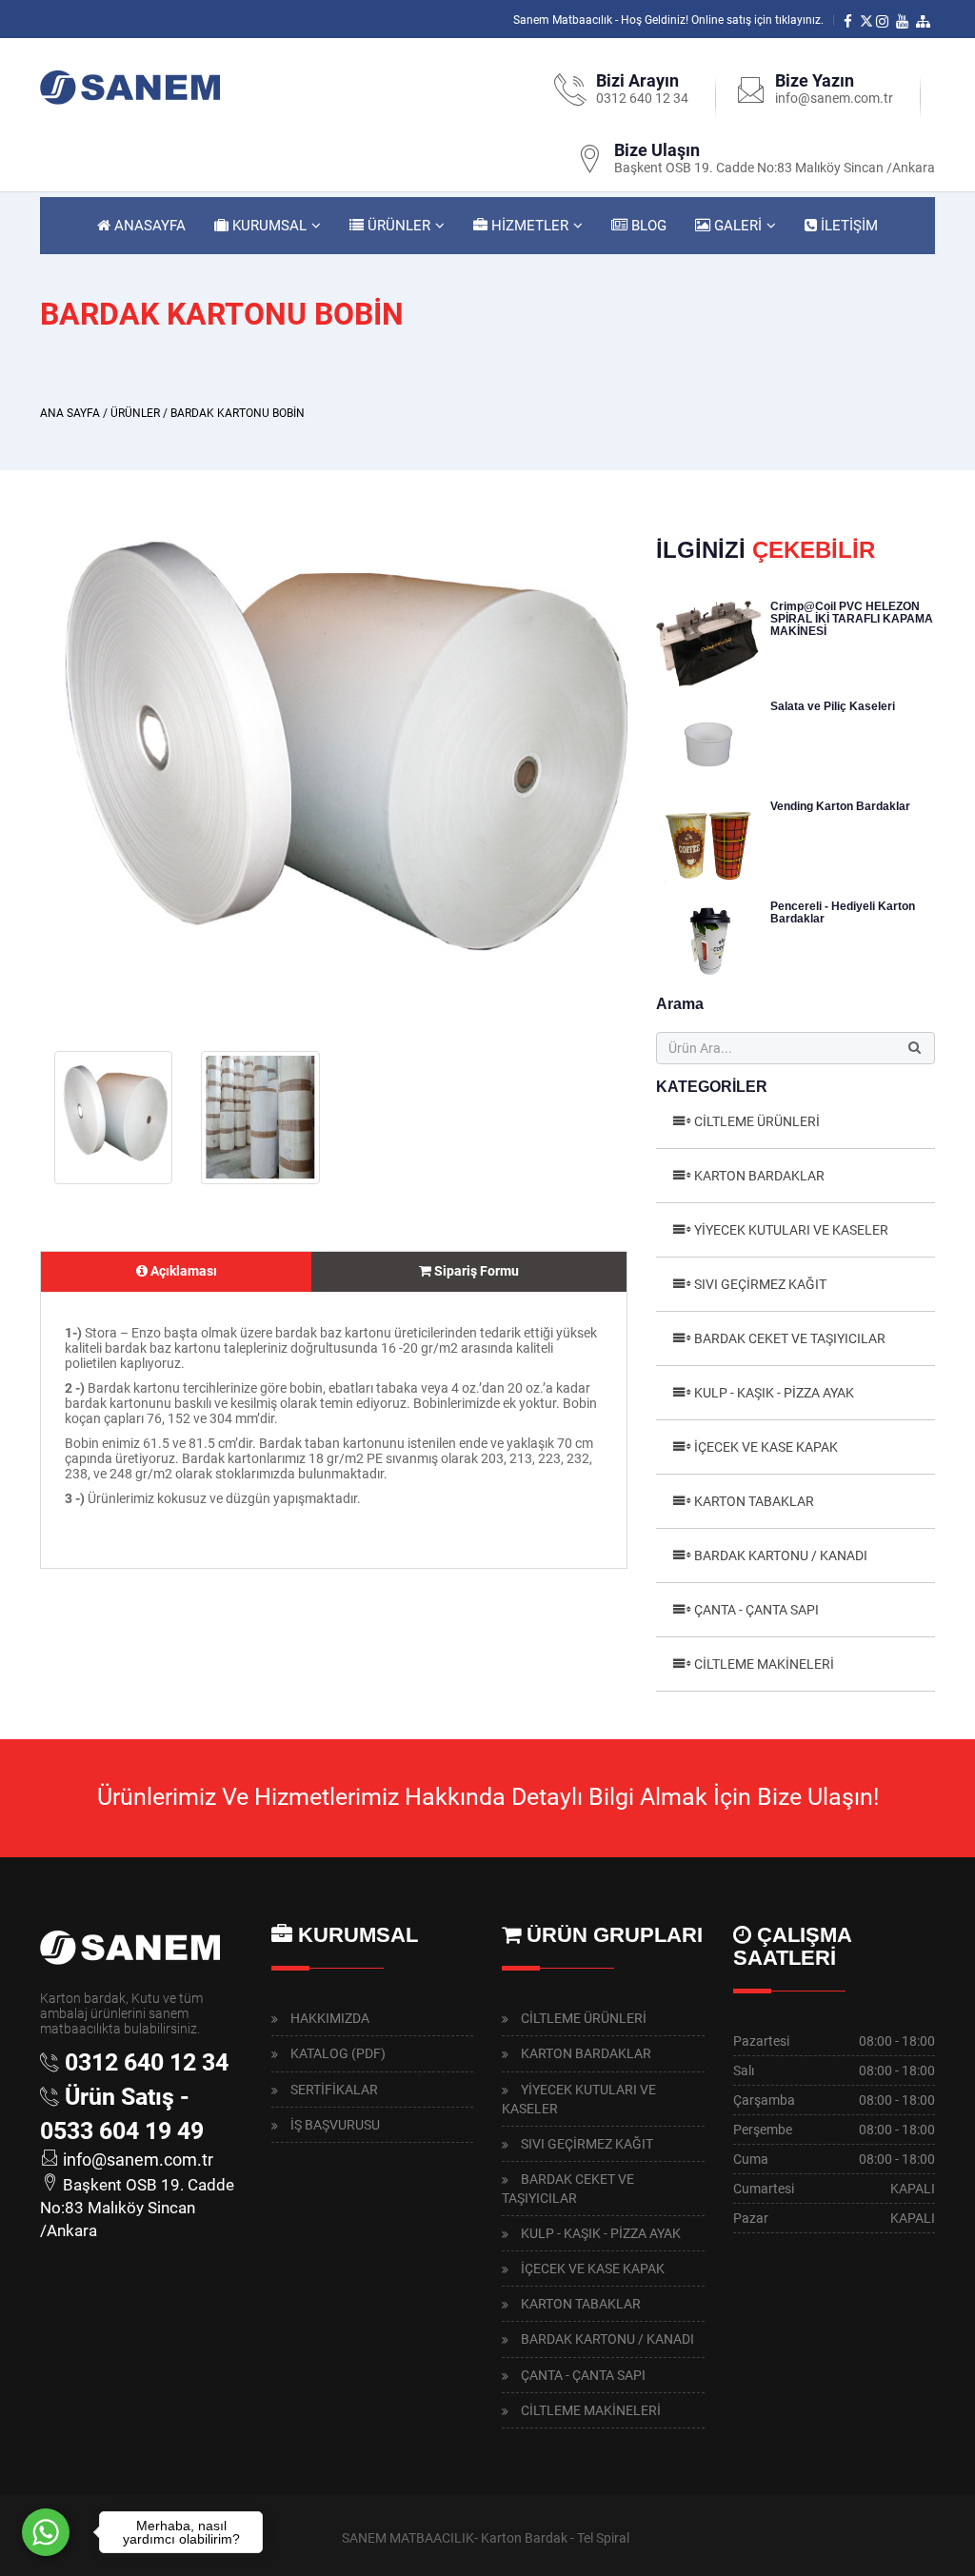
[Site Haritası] (925, 20)
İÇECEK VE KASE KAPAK (766, 1447)
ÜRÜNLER (397, 226)
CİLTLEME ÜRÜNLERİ (757, 1121)
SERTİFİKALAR (334, 2090)
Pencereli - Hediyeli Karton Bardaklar (843, 912)
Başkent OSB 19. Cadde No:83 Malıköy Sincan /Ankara (775, 168)
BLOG (647, 226)
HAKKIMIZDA (330, 2018)
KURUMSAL (268, 226)
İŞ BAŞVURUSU (335, 2125)
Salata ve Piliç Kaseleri (833, 706)
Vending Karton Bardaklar (840, 806)
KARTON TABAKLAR (754, 1501)
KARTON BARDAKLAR (759, 1176)
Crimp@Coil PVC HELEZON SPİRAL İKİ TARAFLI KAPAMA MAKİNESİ (852, 619)
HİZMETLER (528, 226)
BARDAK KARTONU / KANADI (781, 1556)
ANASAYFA (148, 226)
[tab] (176, 1272)
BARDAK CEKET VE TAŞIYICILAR (790, 1338)
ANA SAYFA (70, 413)
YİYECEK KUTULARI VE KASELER (791, 1230)
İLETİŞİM (847, 226)
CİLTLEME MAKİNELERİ (764, 1664)
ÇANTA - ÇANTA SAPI (756, 1610)
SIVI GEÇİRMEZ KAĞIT (760, 1284)
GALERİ (736, 226)
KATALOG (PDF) (338, 2053)
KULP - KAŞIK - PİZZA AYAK (774, 1393)
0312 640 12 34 (642, 98)
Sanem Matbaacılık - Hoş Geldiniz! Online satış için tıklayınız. (668, 20)
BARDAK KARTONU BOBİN (238, 413)
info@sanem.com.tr (834, 98)
